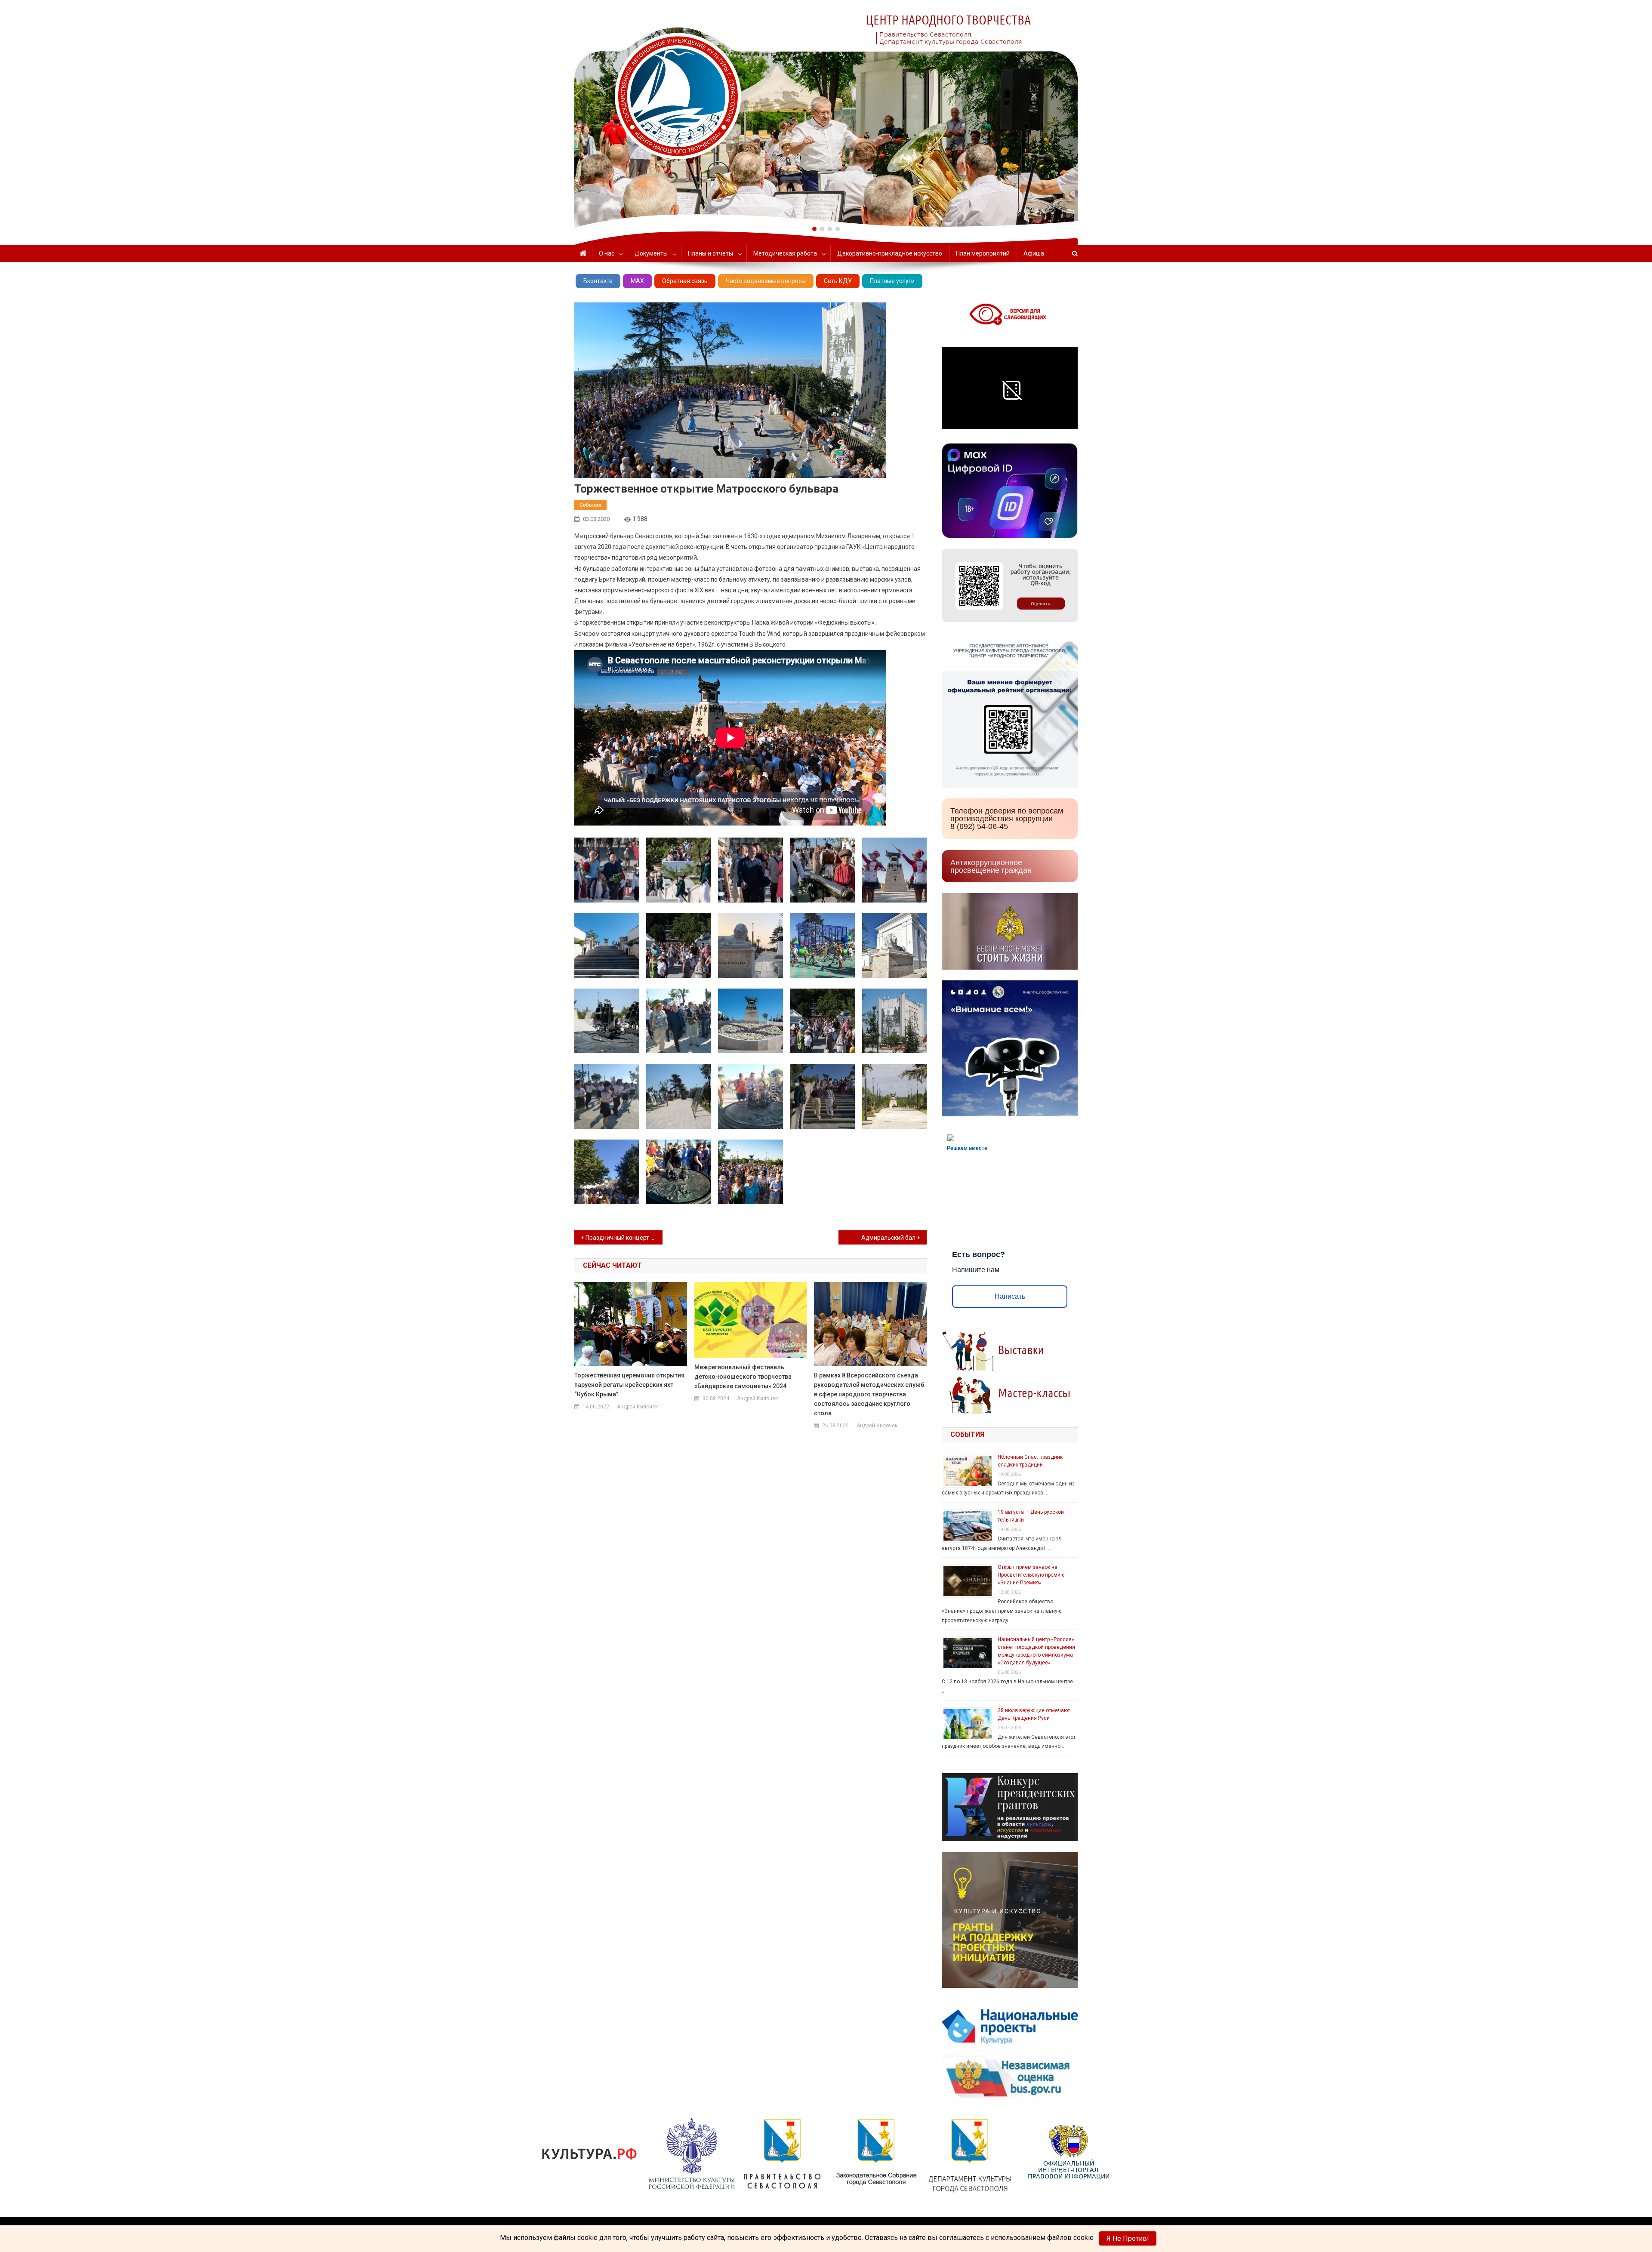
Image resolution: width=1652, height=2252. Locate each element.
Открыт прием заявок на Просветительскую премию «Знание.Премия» (1031, 1575)
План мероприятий (983, 253)
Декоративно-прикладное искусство (890, 253)
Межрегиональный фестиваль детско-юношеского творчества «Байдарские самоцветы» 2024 (743, 1377)
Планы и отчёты (710, 253)
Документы (651, 253)
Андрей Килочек (637, 1407)
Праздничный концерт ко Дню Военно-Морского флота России (624, 1238)
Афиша (1034, 253)
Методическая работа (785, 253)
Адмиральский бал (888, 1238)
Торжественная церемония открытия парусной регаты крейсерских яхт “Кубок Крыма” (629, 1385)
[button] (814, 229)
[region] (826, 114)
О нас (607, 253)
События (590, 505)
